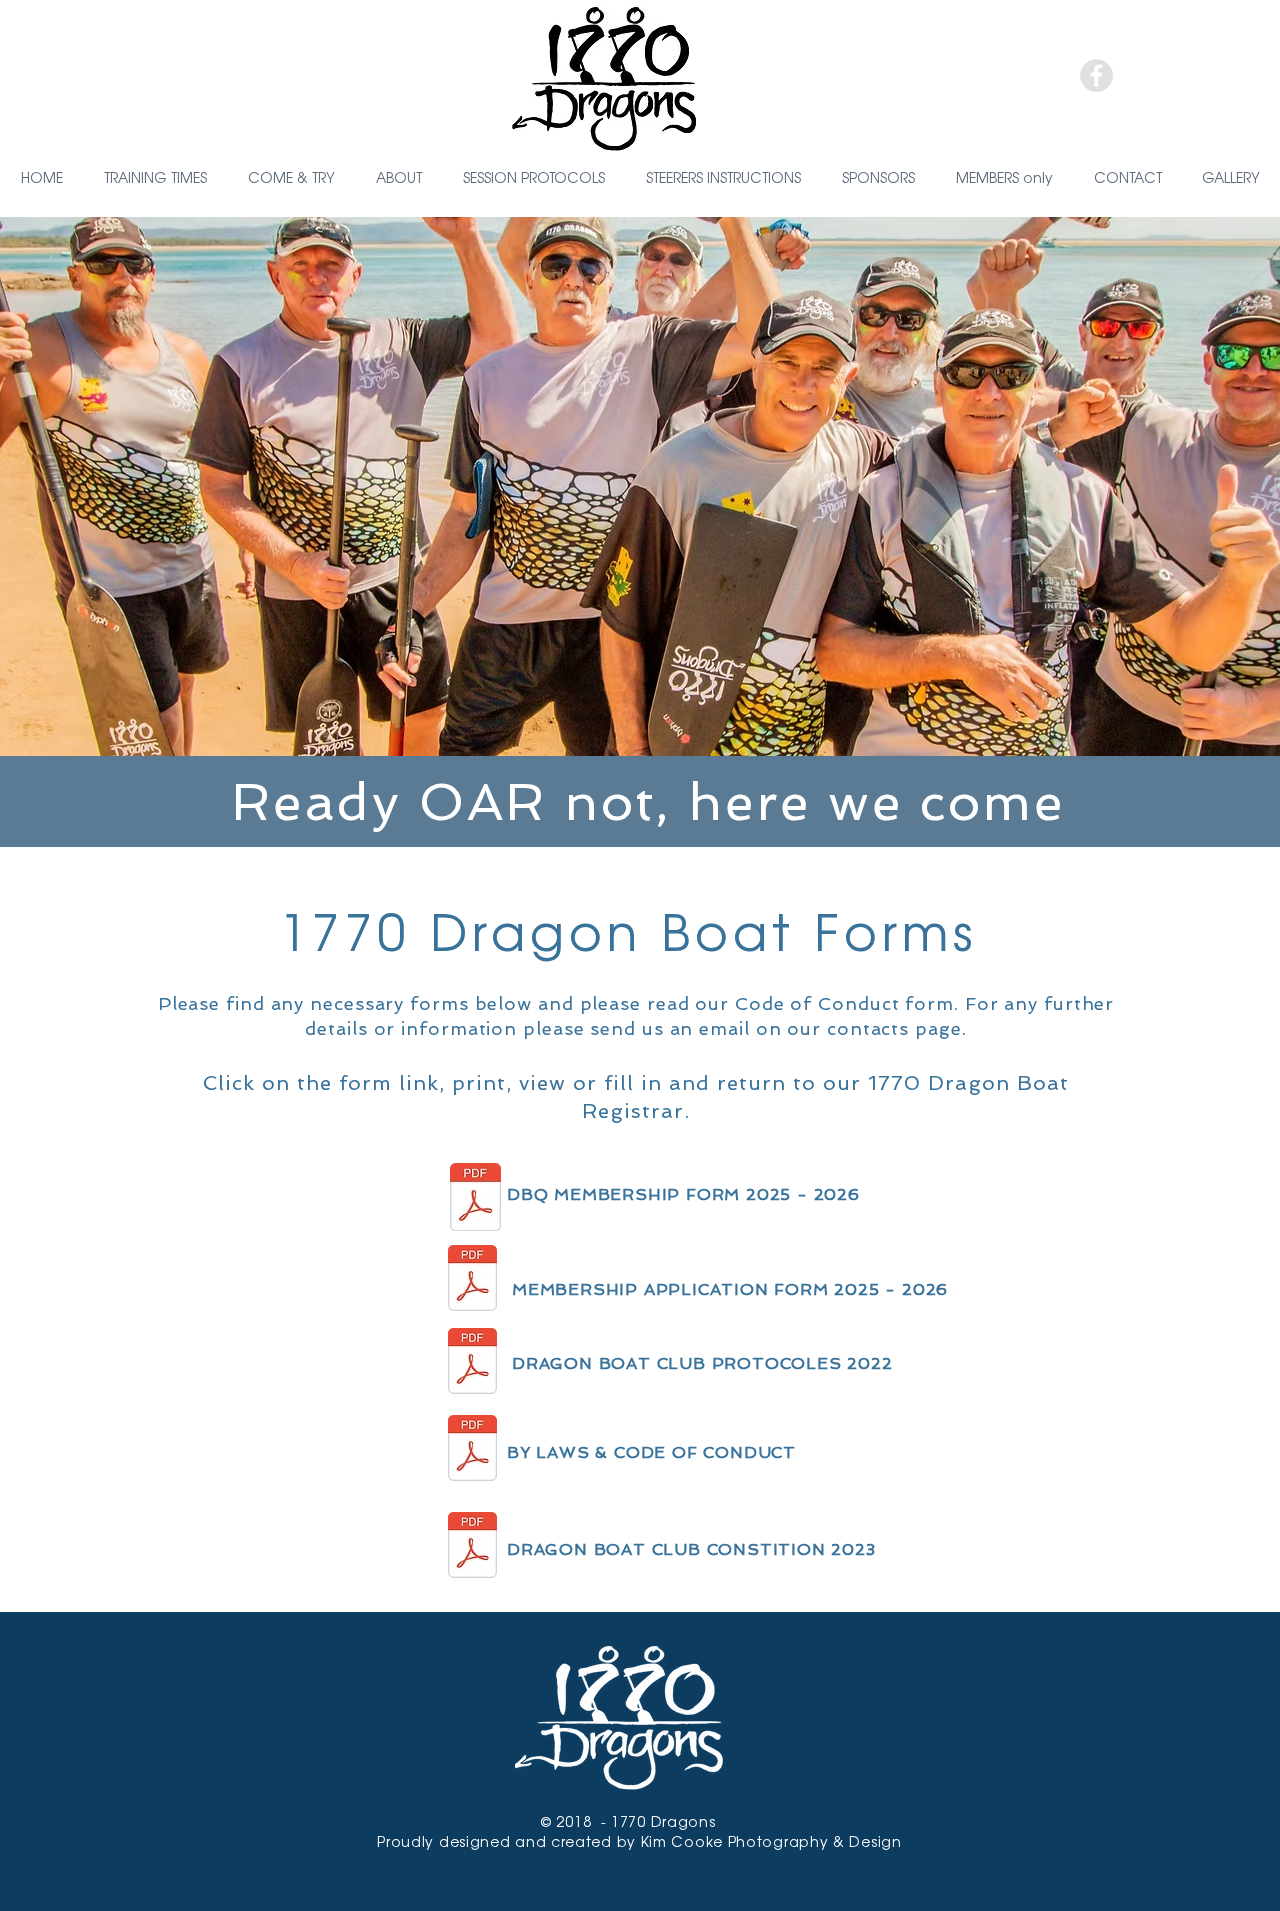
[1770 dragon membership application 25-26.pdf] (472, 1280)
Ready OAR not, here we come (647, 801)
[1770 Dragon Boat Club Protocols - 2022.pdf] (472, 1363)
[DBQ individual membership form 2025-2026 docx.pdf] (475, 1199)
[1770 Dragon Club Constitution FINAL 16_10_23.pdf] (472, 1547)
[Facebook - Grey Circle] (1096, 75)
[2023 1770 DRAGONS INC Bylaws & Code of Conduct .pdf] (472, 1450)
